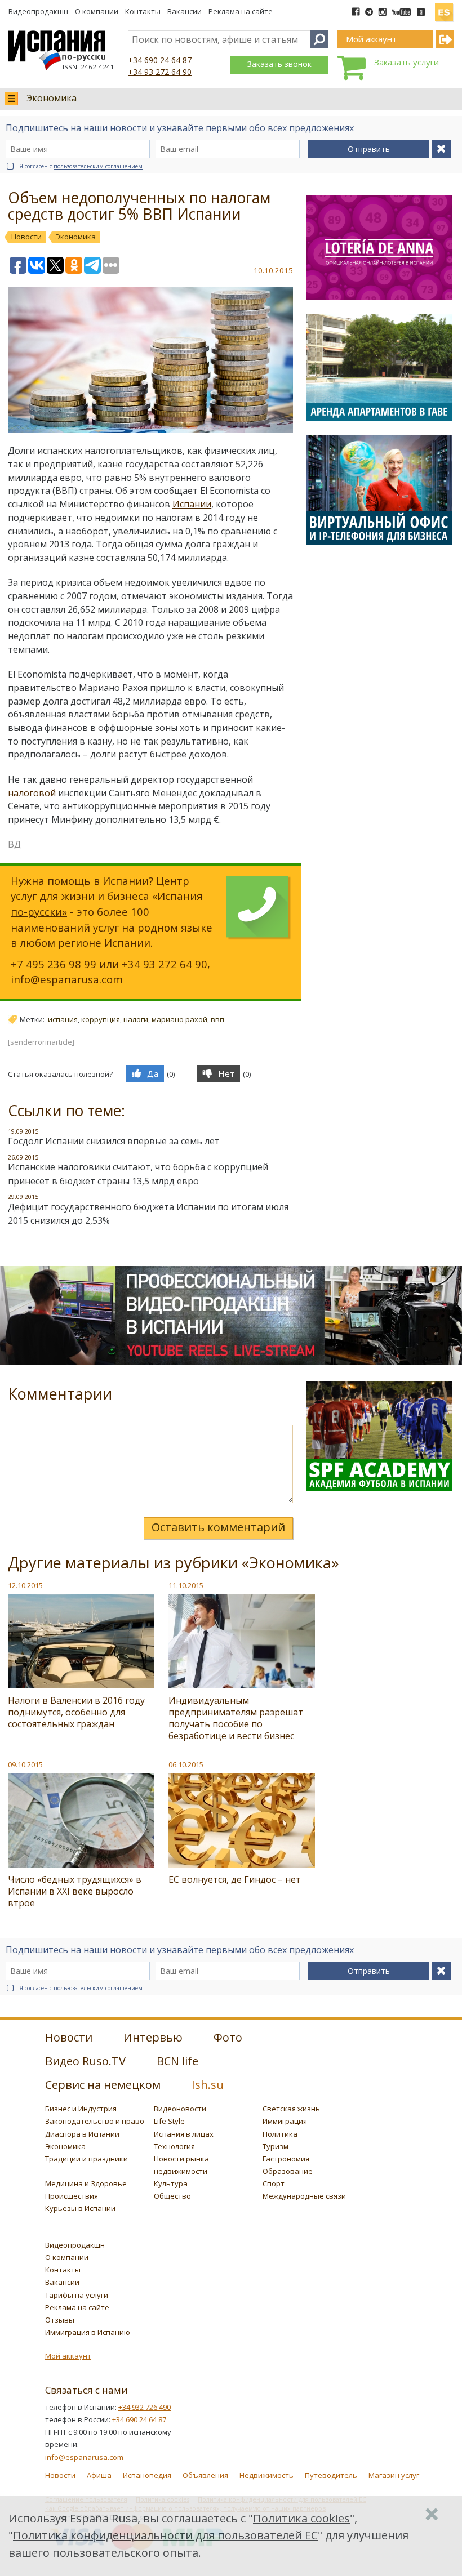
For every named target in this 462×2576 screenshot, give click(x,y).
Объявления (205, 2475)
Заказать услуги (407, 62)
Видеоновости (180, 2109)
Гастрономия (286, 2159)
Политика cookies (301, 2518)
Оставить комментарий (218, 1527)
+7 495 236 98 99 (54, 964)
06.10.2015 (186, 1764)
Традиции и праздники (86, 2159)
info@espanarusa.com (67, 979)
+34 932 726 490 (145, 2407)
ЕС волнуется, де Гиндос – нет (235, 1879)
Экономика (52, 98)
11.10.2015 (186, 1585)
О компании (97, 11)
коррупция (101, 1019)
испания (63, 1019)
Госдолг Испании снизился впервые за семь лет (114, 1141)
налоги (136, 1019)
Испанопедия (147, 2475)
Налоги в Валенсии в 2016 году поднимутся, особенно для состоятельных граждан (76, 1712)
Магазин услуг (394, 2475)
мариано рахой (179, 1019)
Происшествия (72, 2196)
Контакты (143, 11)
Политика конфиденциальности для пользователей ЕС (165, 2535)
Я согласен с (81, 166)
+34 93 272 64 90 (160, 72)
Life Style (169, 2121)
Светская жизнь (291, 2109)
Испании (192, 504)
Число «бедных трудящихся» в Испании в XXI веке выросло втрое (75, 1891)
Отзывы (60, 2320)
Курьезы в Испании (80, 2208)
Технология (174, 2146)
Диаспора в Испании (82, 2134)
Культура (171, 2183)
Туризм (276, 2146)
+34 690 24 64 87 (160, 60)
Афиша (99, 2475)
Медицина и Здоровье (86, 2183)
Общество (172, 2196)
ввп (217, 1019)
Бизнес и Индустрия (81, 2109)
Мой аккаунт (68, 2356)
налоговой (32, 793)
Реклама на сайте (241, 11)
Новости (60, 2475)
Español (444, 8)
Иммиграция (285, 2121)
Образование (288, 2171)
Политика (280, 2134)
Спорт (274, 2183)
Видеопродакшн (38, 11)
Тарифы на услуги (77, 2295)
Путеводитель (331, 2475)
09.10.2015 (25, 1764)
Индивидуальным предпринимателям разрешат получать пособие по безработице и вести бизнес (236, 1718)
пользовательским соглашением (98, 166)
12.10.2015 (25, 1585)
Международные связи (304, 2196)
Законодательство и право (95, 2121)
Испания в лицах (184, 2134)
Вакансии (185, 11)
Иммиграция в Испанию (88, 2332)
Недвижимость (266, 2475)
